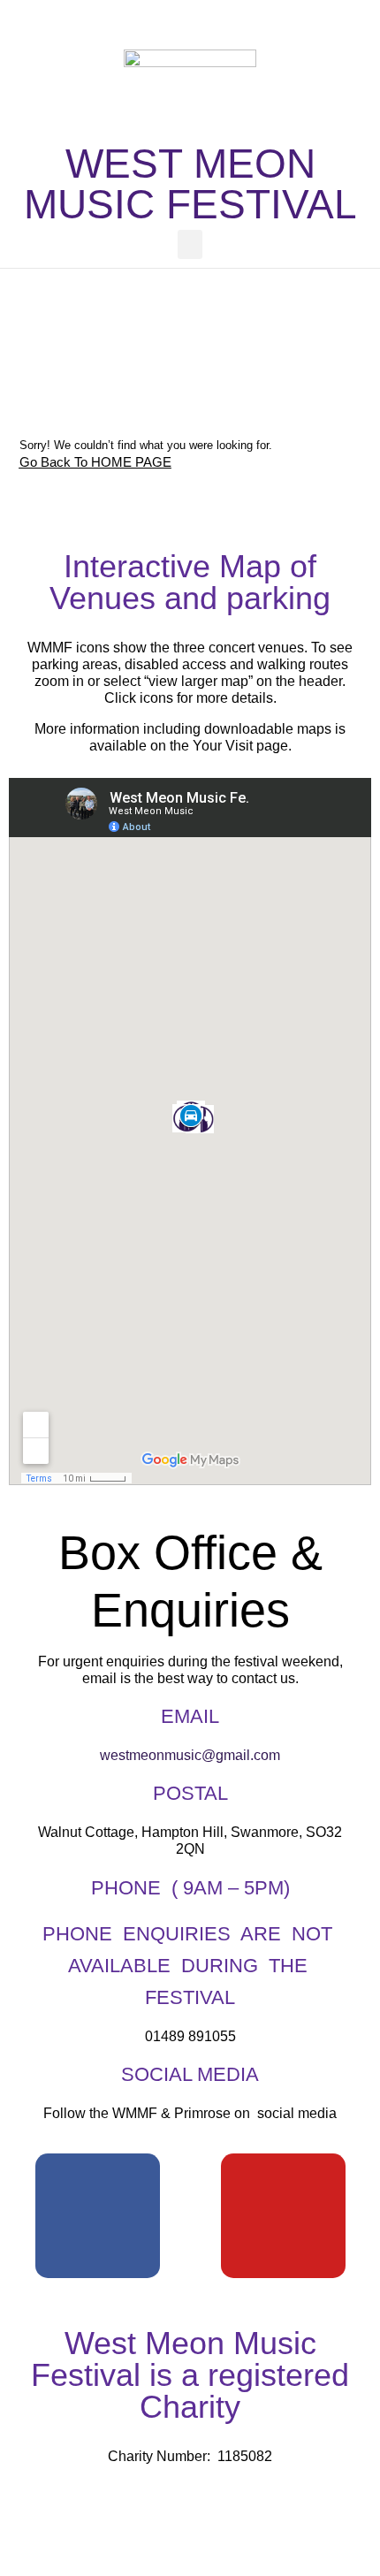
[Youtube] (283, 2216)
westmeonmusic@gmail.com (190, 1755)
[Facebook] (98, 2216)
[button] (190, 244)
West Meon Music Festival (190, 184)
